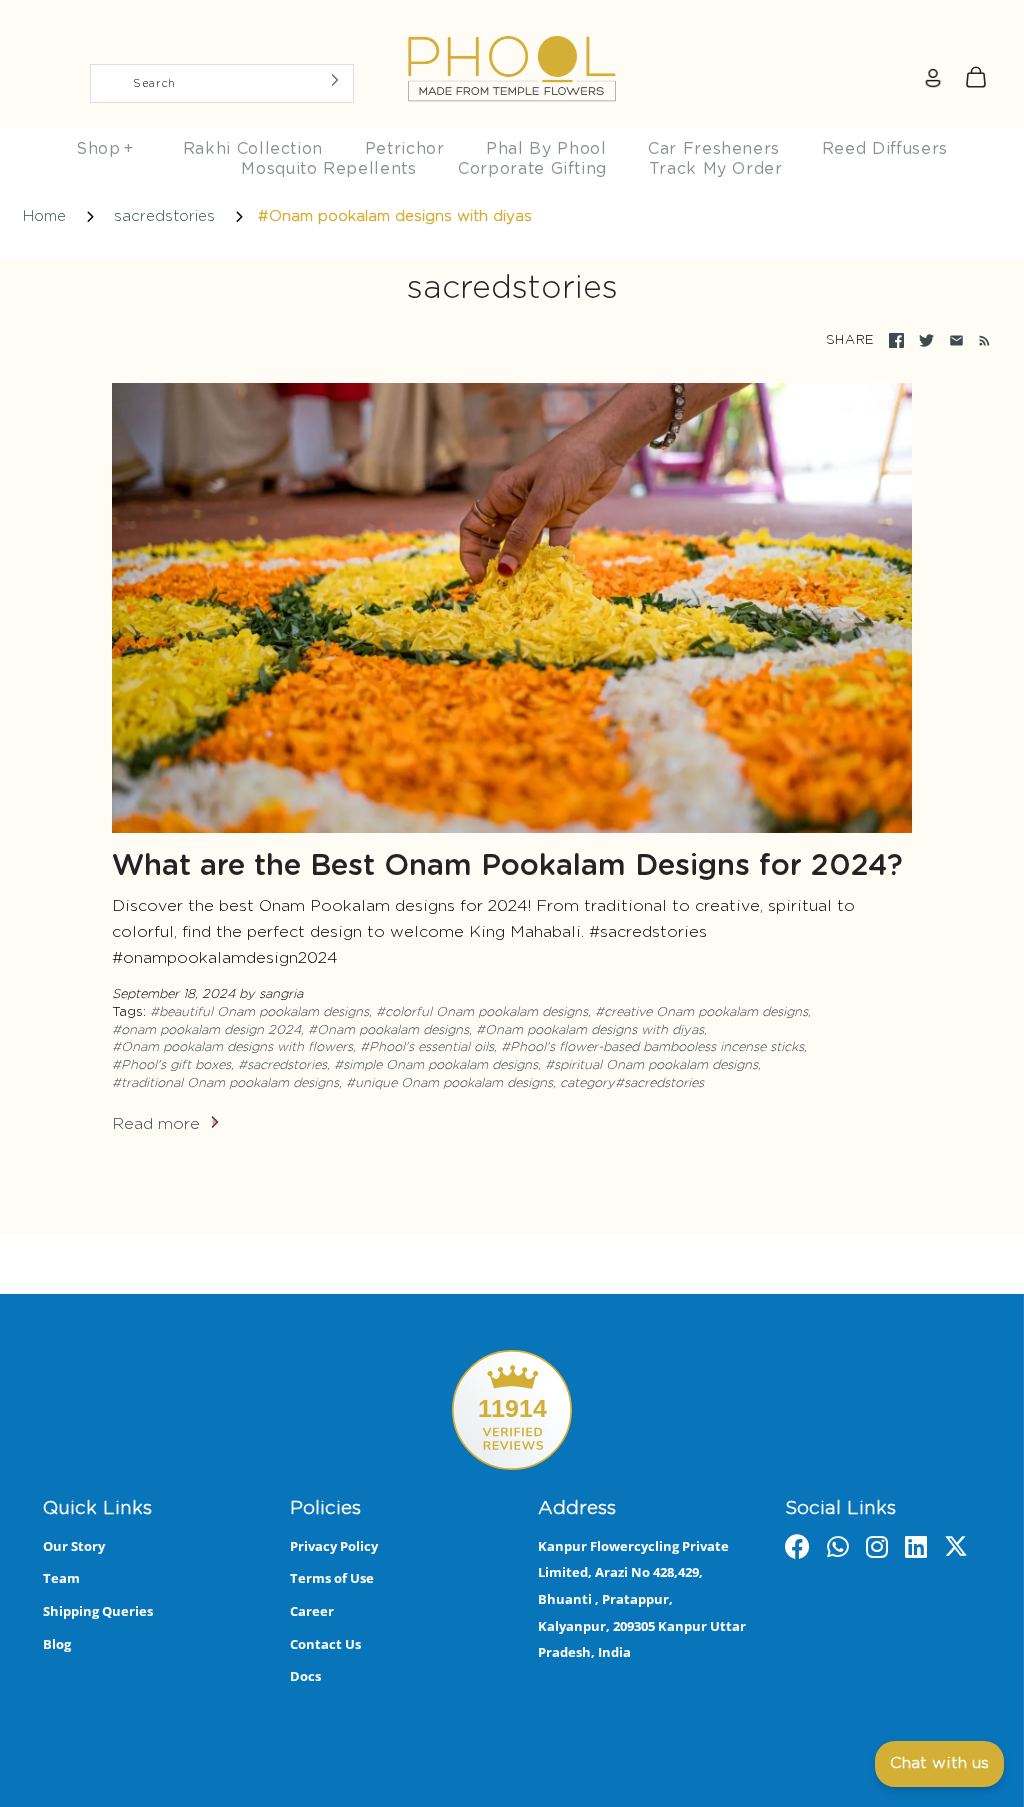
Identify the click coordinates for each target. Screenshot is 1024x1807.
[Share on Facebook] (896, 340)
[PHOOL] (512, 22)
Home (44, 216)
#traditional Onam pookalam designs (225, 1083)
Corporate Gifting (532, 169)
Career (312, 1611)
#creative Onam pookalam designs (701, 1012)
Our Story (74, 1546)
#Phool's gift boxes (171, 1065)
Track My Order (716, 169)
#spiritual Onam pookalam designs (651, 1065)
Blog (57, 1644)
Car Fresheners (714, 149)
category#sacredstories (632, 1083)
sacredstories (164, 216)
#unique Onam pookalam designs (449, 1083)
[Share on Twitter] (926, 340)
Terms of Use (332, 1578)
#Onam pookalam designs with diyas (590, 1030)
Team (61, 1578)
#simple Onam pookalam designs (436, 1065)
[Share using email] (956, 340)
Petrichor (405, 149)
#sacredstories (282, 1065)
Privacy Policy (334, 1546)
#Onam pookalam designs (388, 1030)
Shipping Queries (98, 1611)
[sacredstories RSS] (980, 341)
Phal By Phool (546, 149)
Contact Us (325, 1644)
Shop (105, 149)
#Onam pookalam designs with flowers (232, 1047)
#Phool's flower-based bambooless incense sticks (652, 1047)
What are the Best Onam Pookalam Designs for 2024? (507, 866)
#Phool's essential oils (427, 1047)
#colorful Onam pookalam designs (482, 1012)
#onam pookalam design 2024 (206, 1030)
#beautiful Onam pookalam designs (259, 1012)
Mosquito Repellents (328, 169)
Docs (305, 1676)
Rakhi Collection (253, 149)
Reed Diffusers (885, 149)
